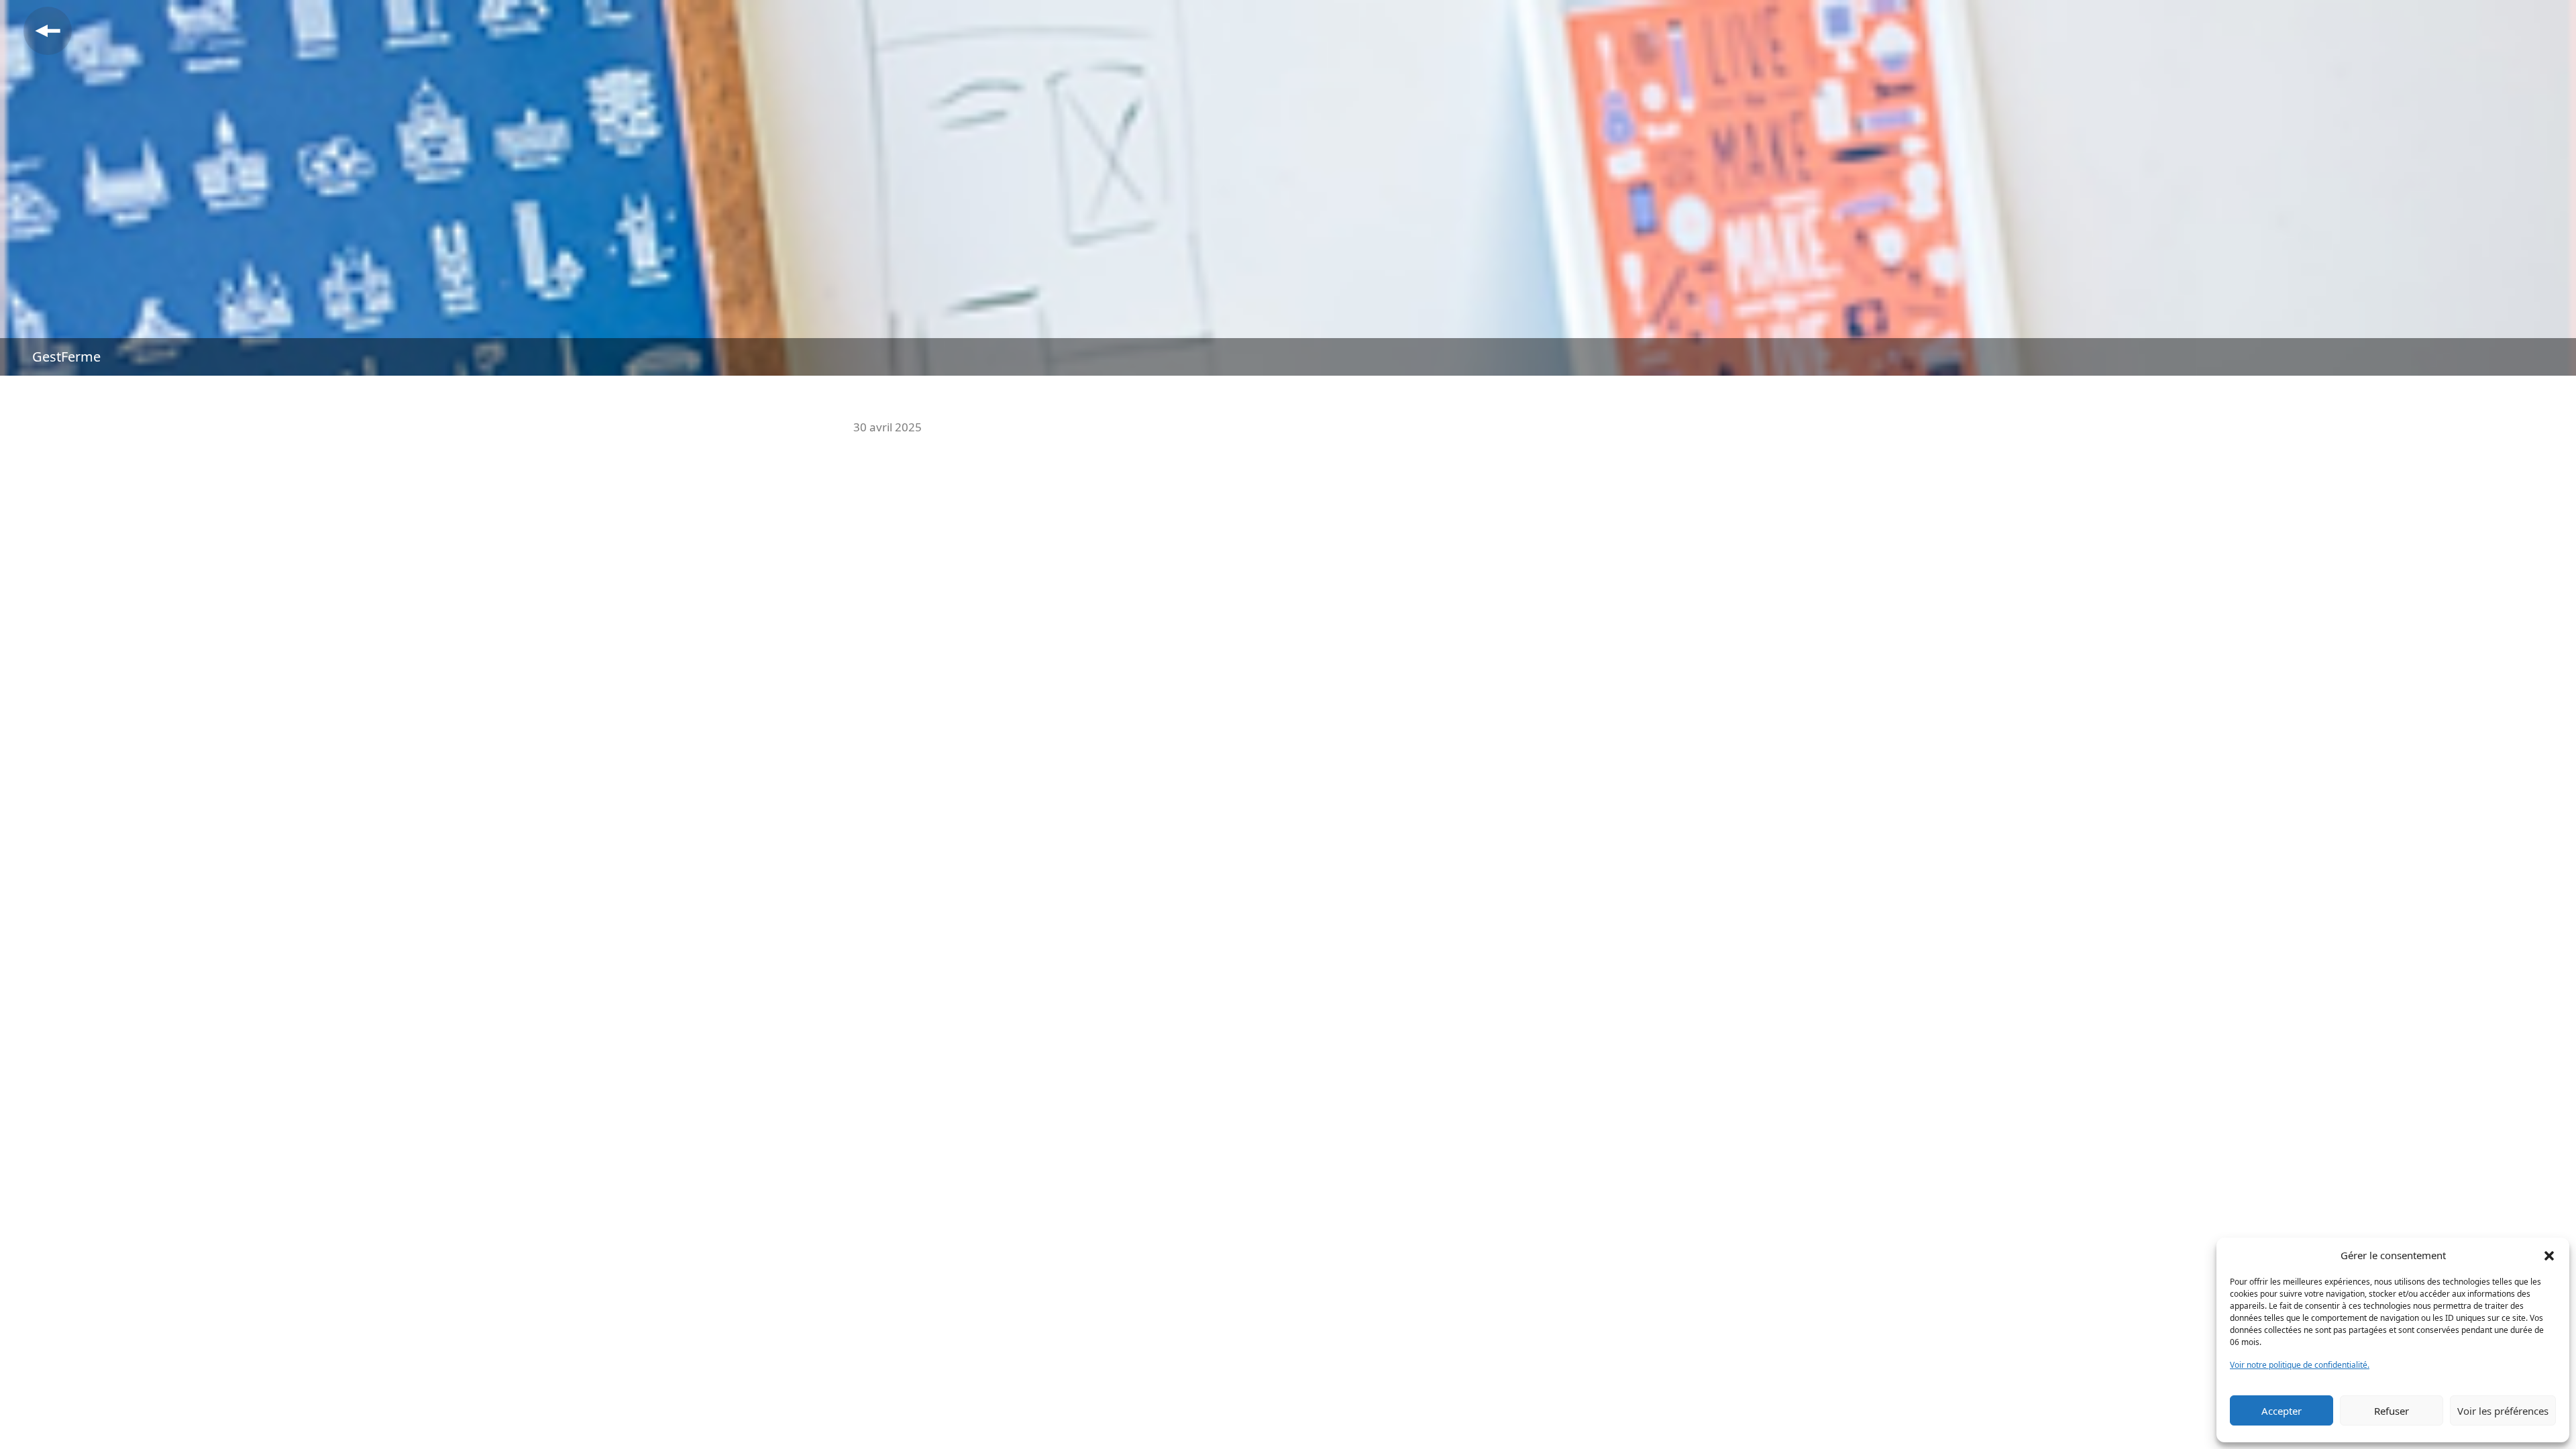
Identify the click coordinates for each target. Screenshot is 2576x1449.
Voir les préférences (2503, 1411)
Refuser (2392, 1411)
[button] (2549, 1255)
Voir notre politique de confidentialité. (2300, 1365)
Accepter (2282, 1411)
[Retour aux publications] (48, 31)
